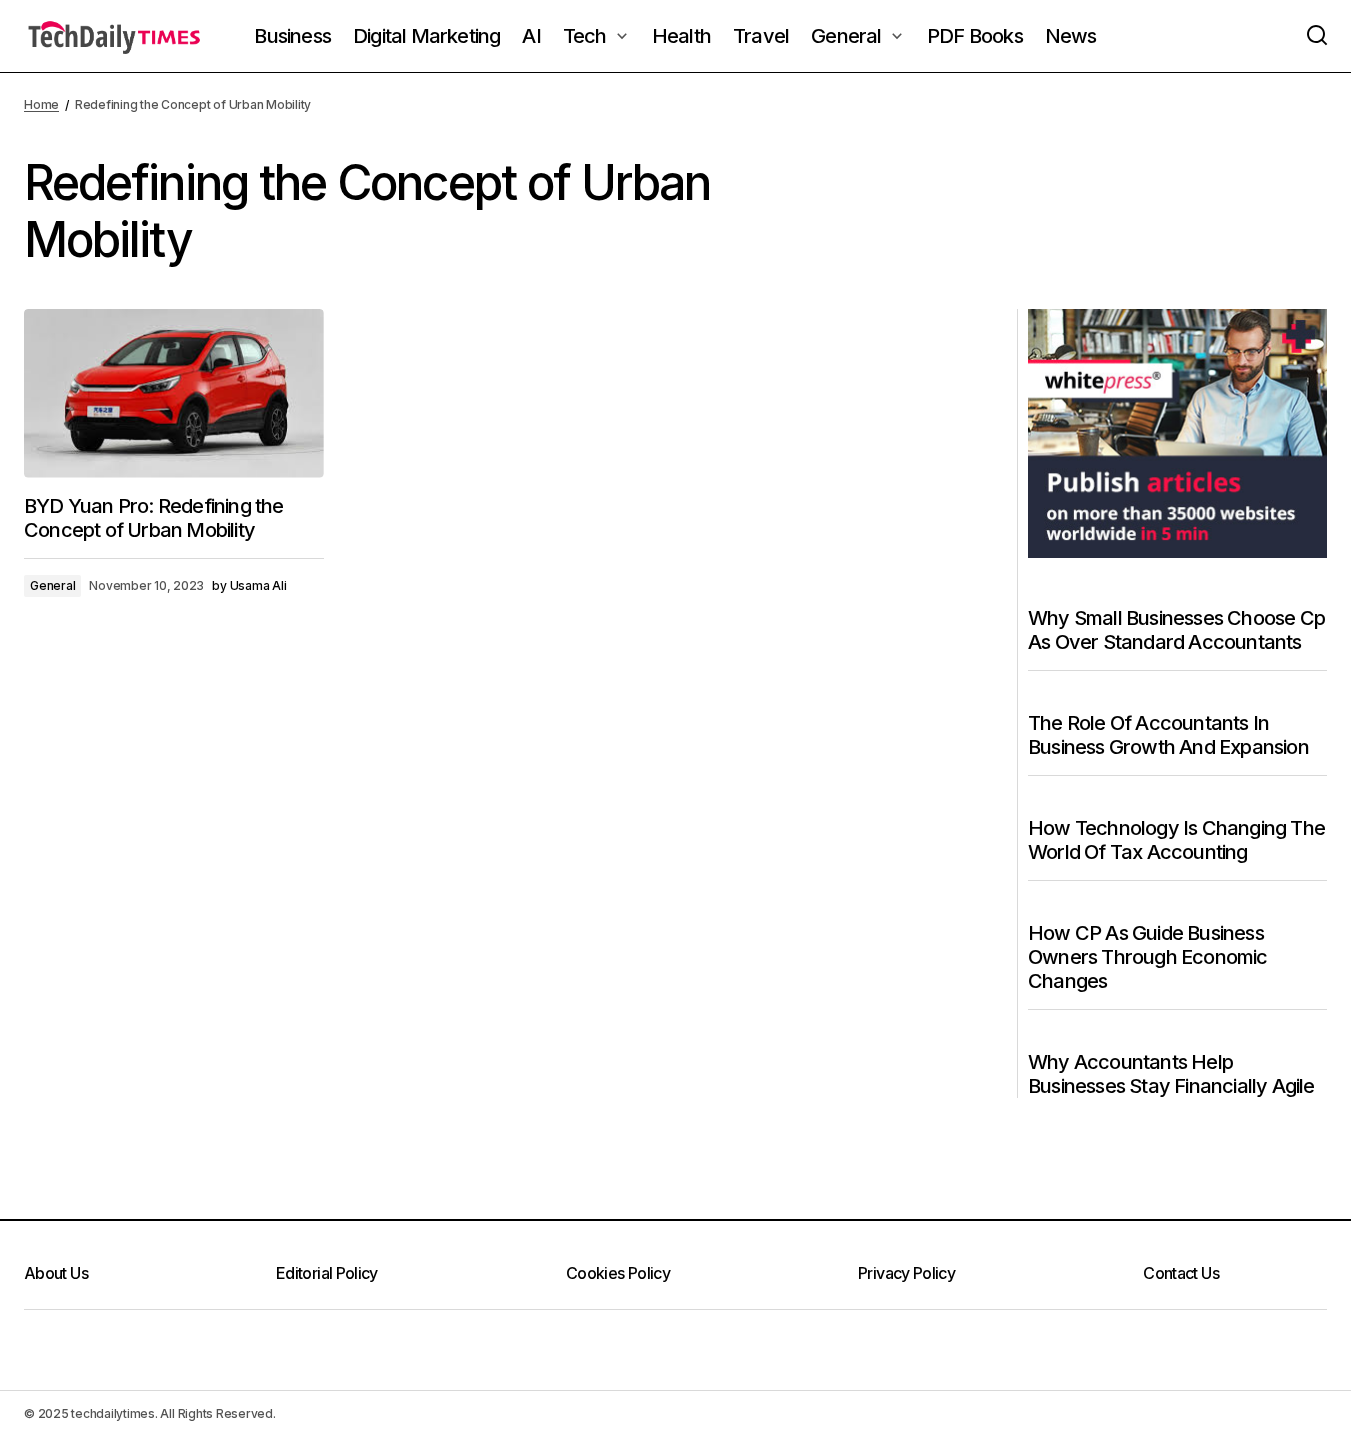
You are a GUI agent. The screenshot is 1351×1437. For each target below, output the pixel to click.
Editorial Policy (327, 1273)
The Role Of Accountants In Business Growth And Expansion (1168, 735)
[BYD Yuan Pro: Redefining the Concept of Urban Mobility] (174, 393)
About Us (56, 1273)
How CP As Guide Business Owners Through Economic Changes (1148, 957)
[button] (1317, 36)
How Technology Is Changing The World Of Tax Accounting (1176, 840)
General (52, 585)
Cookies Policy (618, 1273)
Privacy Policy (906, 1273)
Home (41, 104)
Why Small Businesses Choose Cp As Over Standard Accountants (1176, 630)
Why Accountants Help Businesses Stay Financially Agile (1171, 1074)
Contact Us (1181, 1273)
